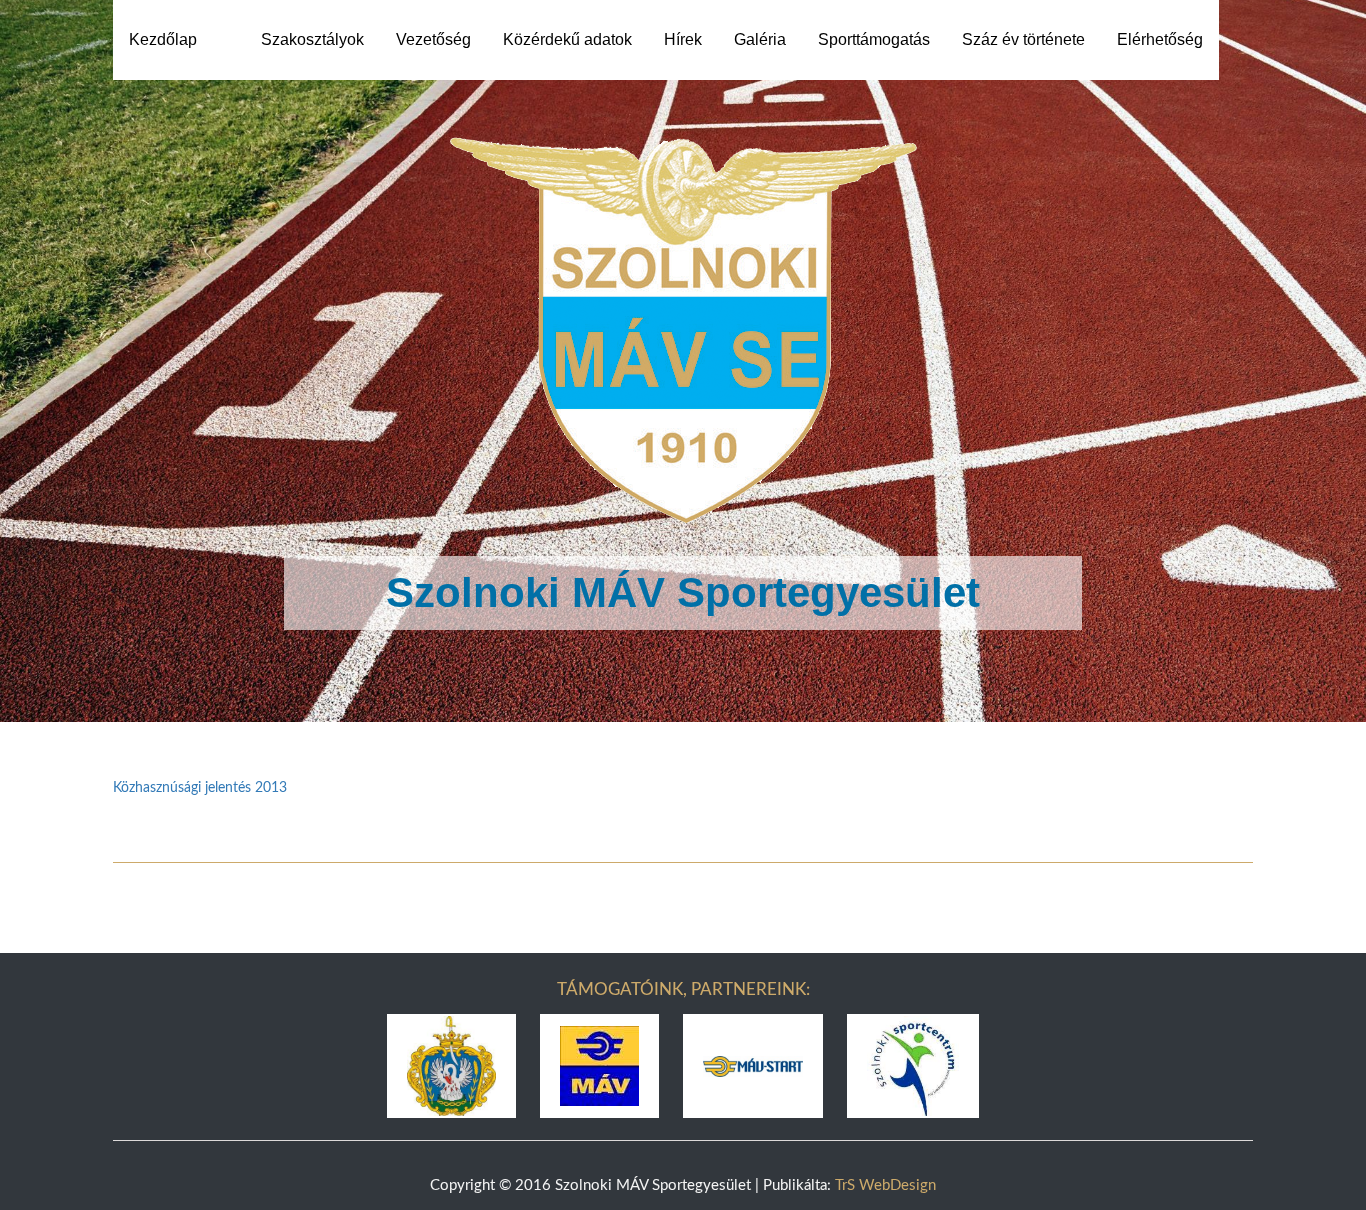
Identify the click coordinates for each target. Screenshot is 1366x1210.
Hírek (683, 39)
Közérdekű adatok (567, 39)
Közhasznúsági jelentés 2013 (200, 788)
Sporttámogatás (874, 39)
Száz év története (1023, 39)
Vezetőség (433, 39)
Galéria (760, 39)
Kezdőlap (163, 39)
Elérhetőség (1160, 39)
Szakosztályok (312, 39)
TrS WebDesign (885, 1185)
